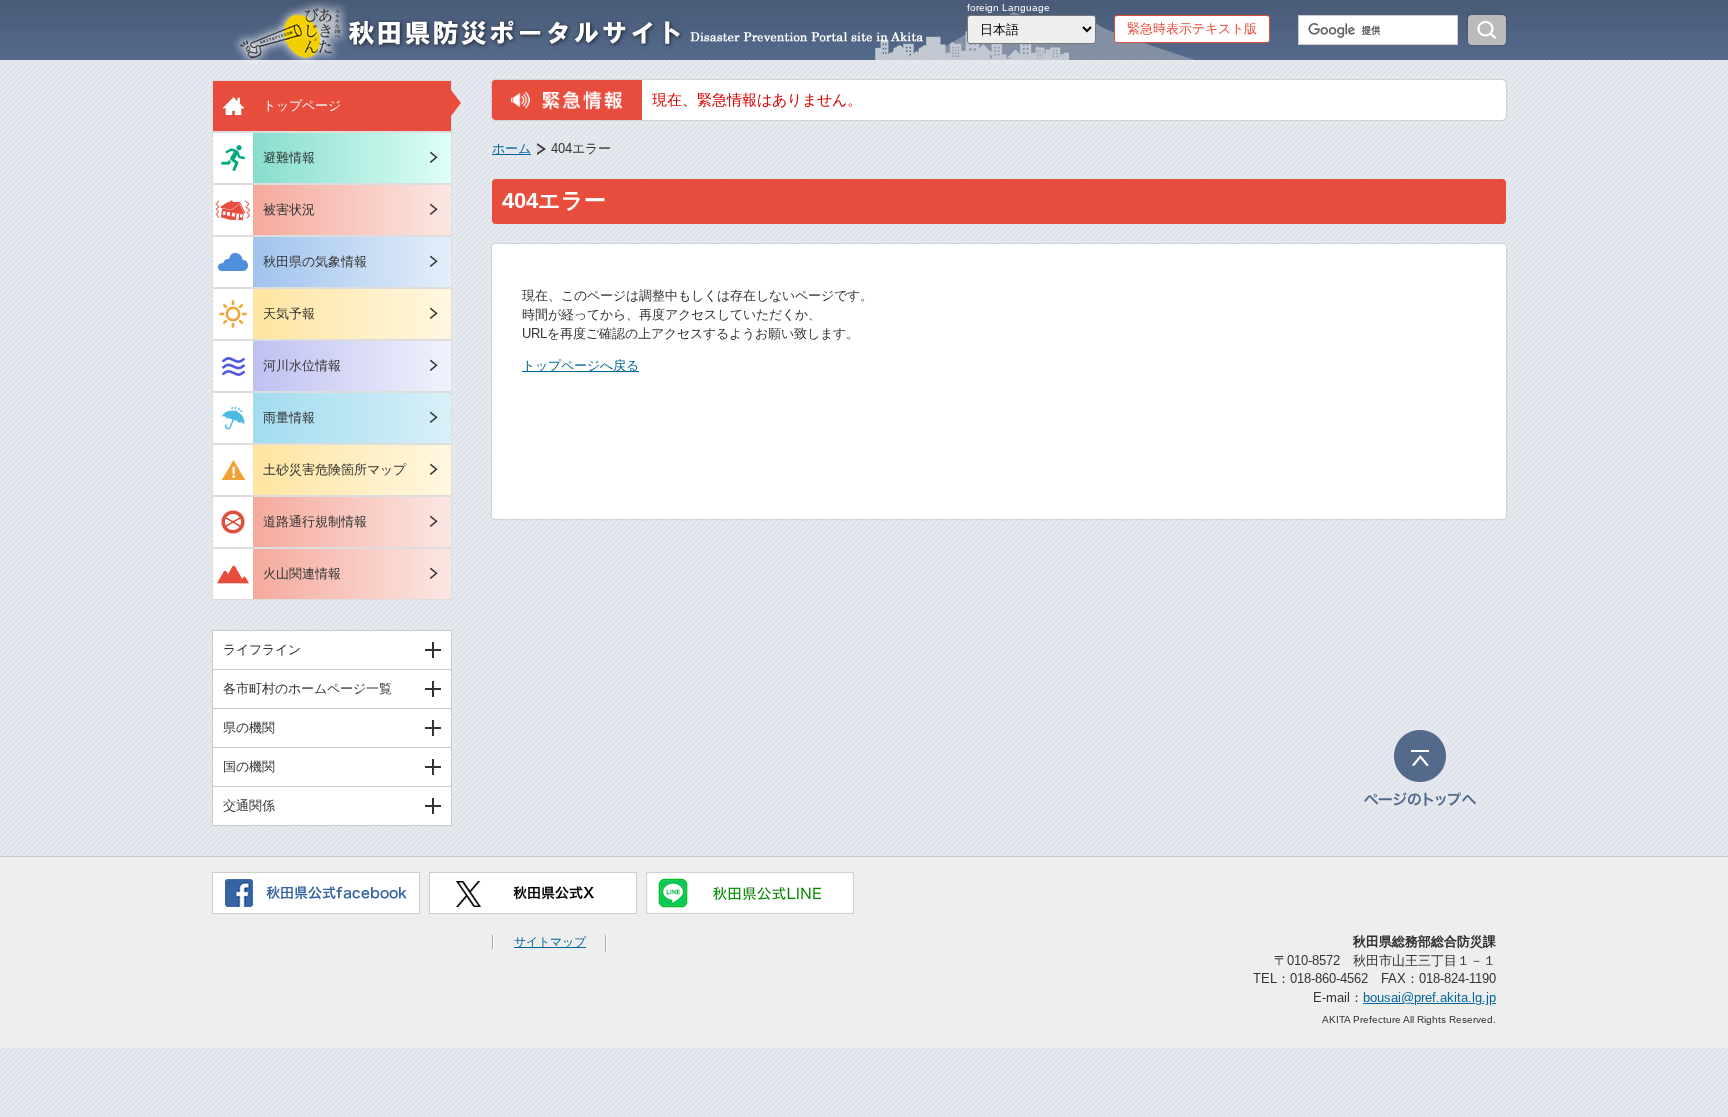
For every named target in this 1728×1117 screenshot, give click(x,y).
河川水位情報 (302, 365)
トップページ (302, 105)
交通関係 (249, 805)
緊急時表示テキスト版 (1192, 28)
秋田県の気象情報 (315, 261)
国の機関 (249, 766)
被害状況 (289, 209)
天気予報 (289, 313)
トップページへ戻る (580, 365)
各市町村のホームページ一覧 (307, 688)
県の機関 (249, 727)
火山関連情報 (302, 573)
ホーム (511, 148)
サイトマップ (550, 942)
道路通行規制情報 (315, 521)
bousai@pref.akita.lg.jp (1429, 997)
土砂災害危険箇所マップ (334, 469)
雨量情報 (289, 417)
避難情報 (289, 157)
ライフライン (262, 649)
